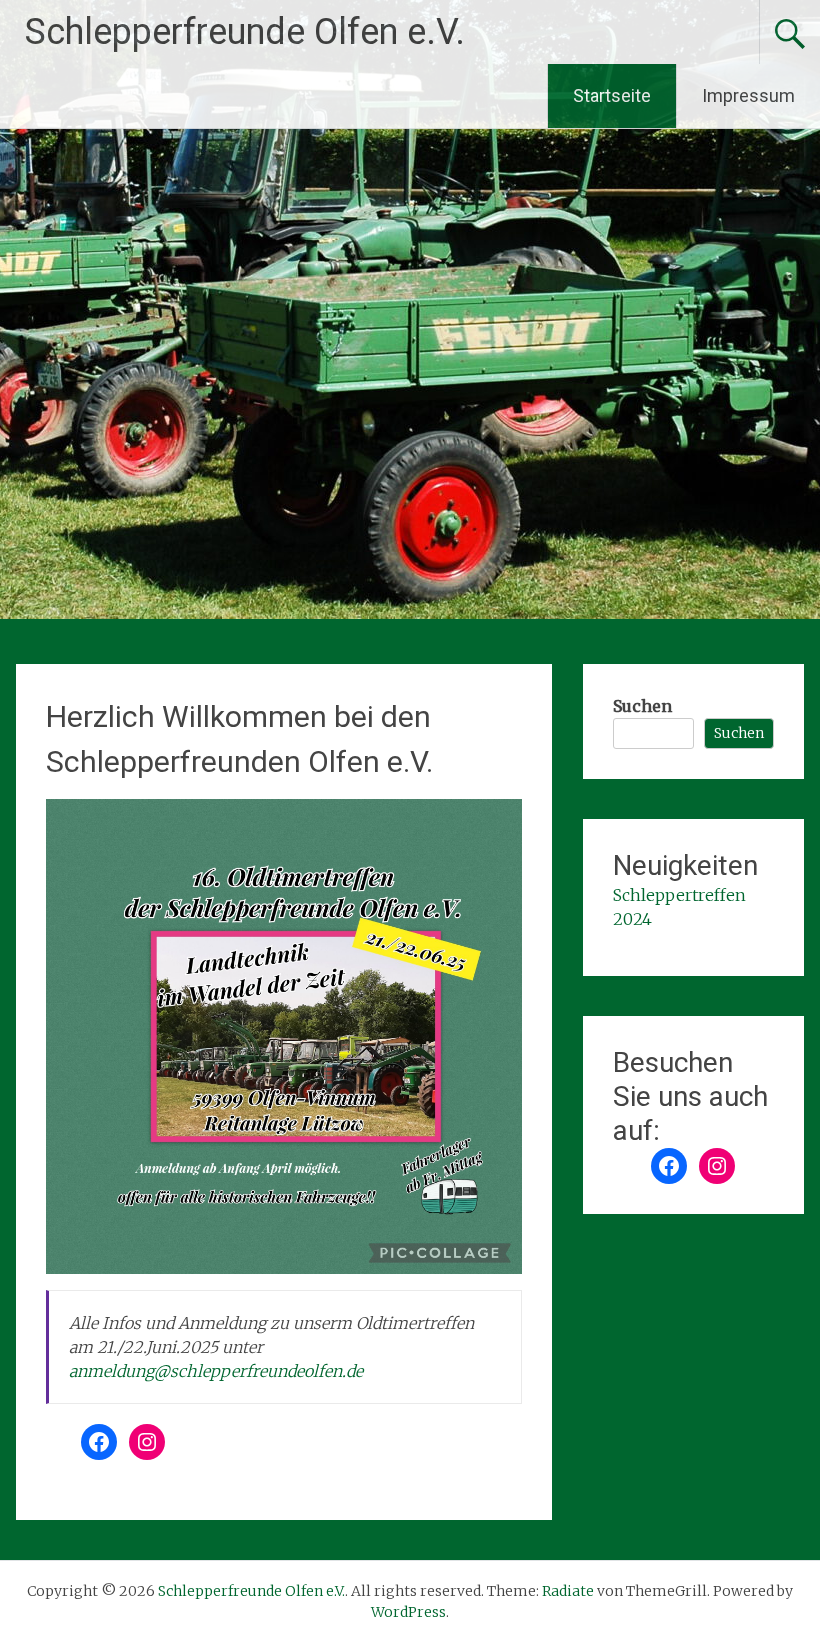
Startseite (612, 95)
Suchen (642, 706)
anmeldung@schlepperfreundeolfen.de (216, 1371)
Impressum (748, 95)
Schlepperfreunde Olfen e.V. (245, 32)
